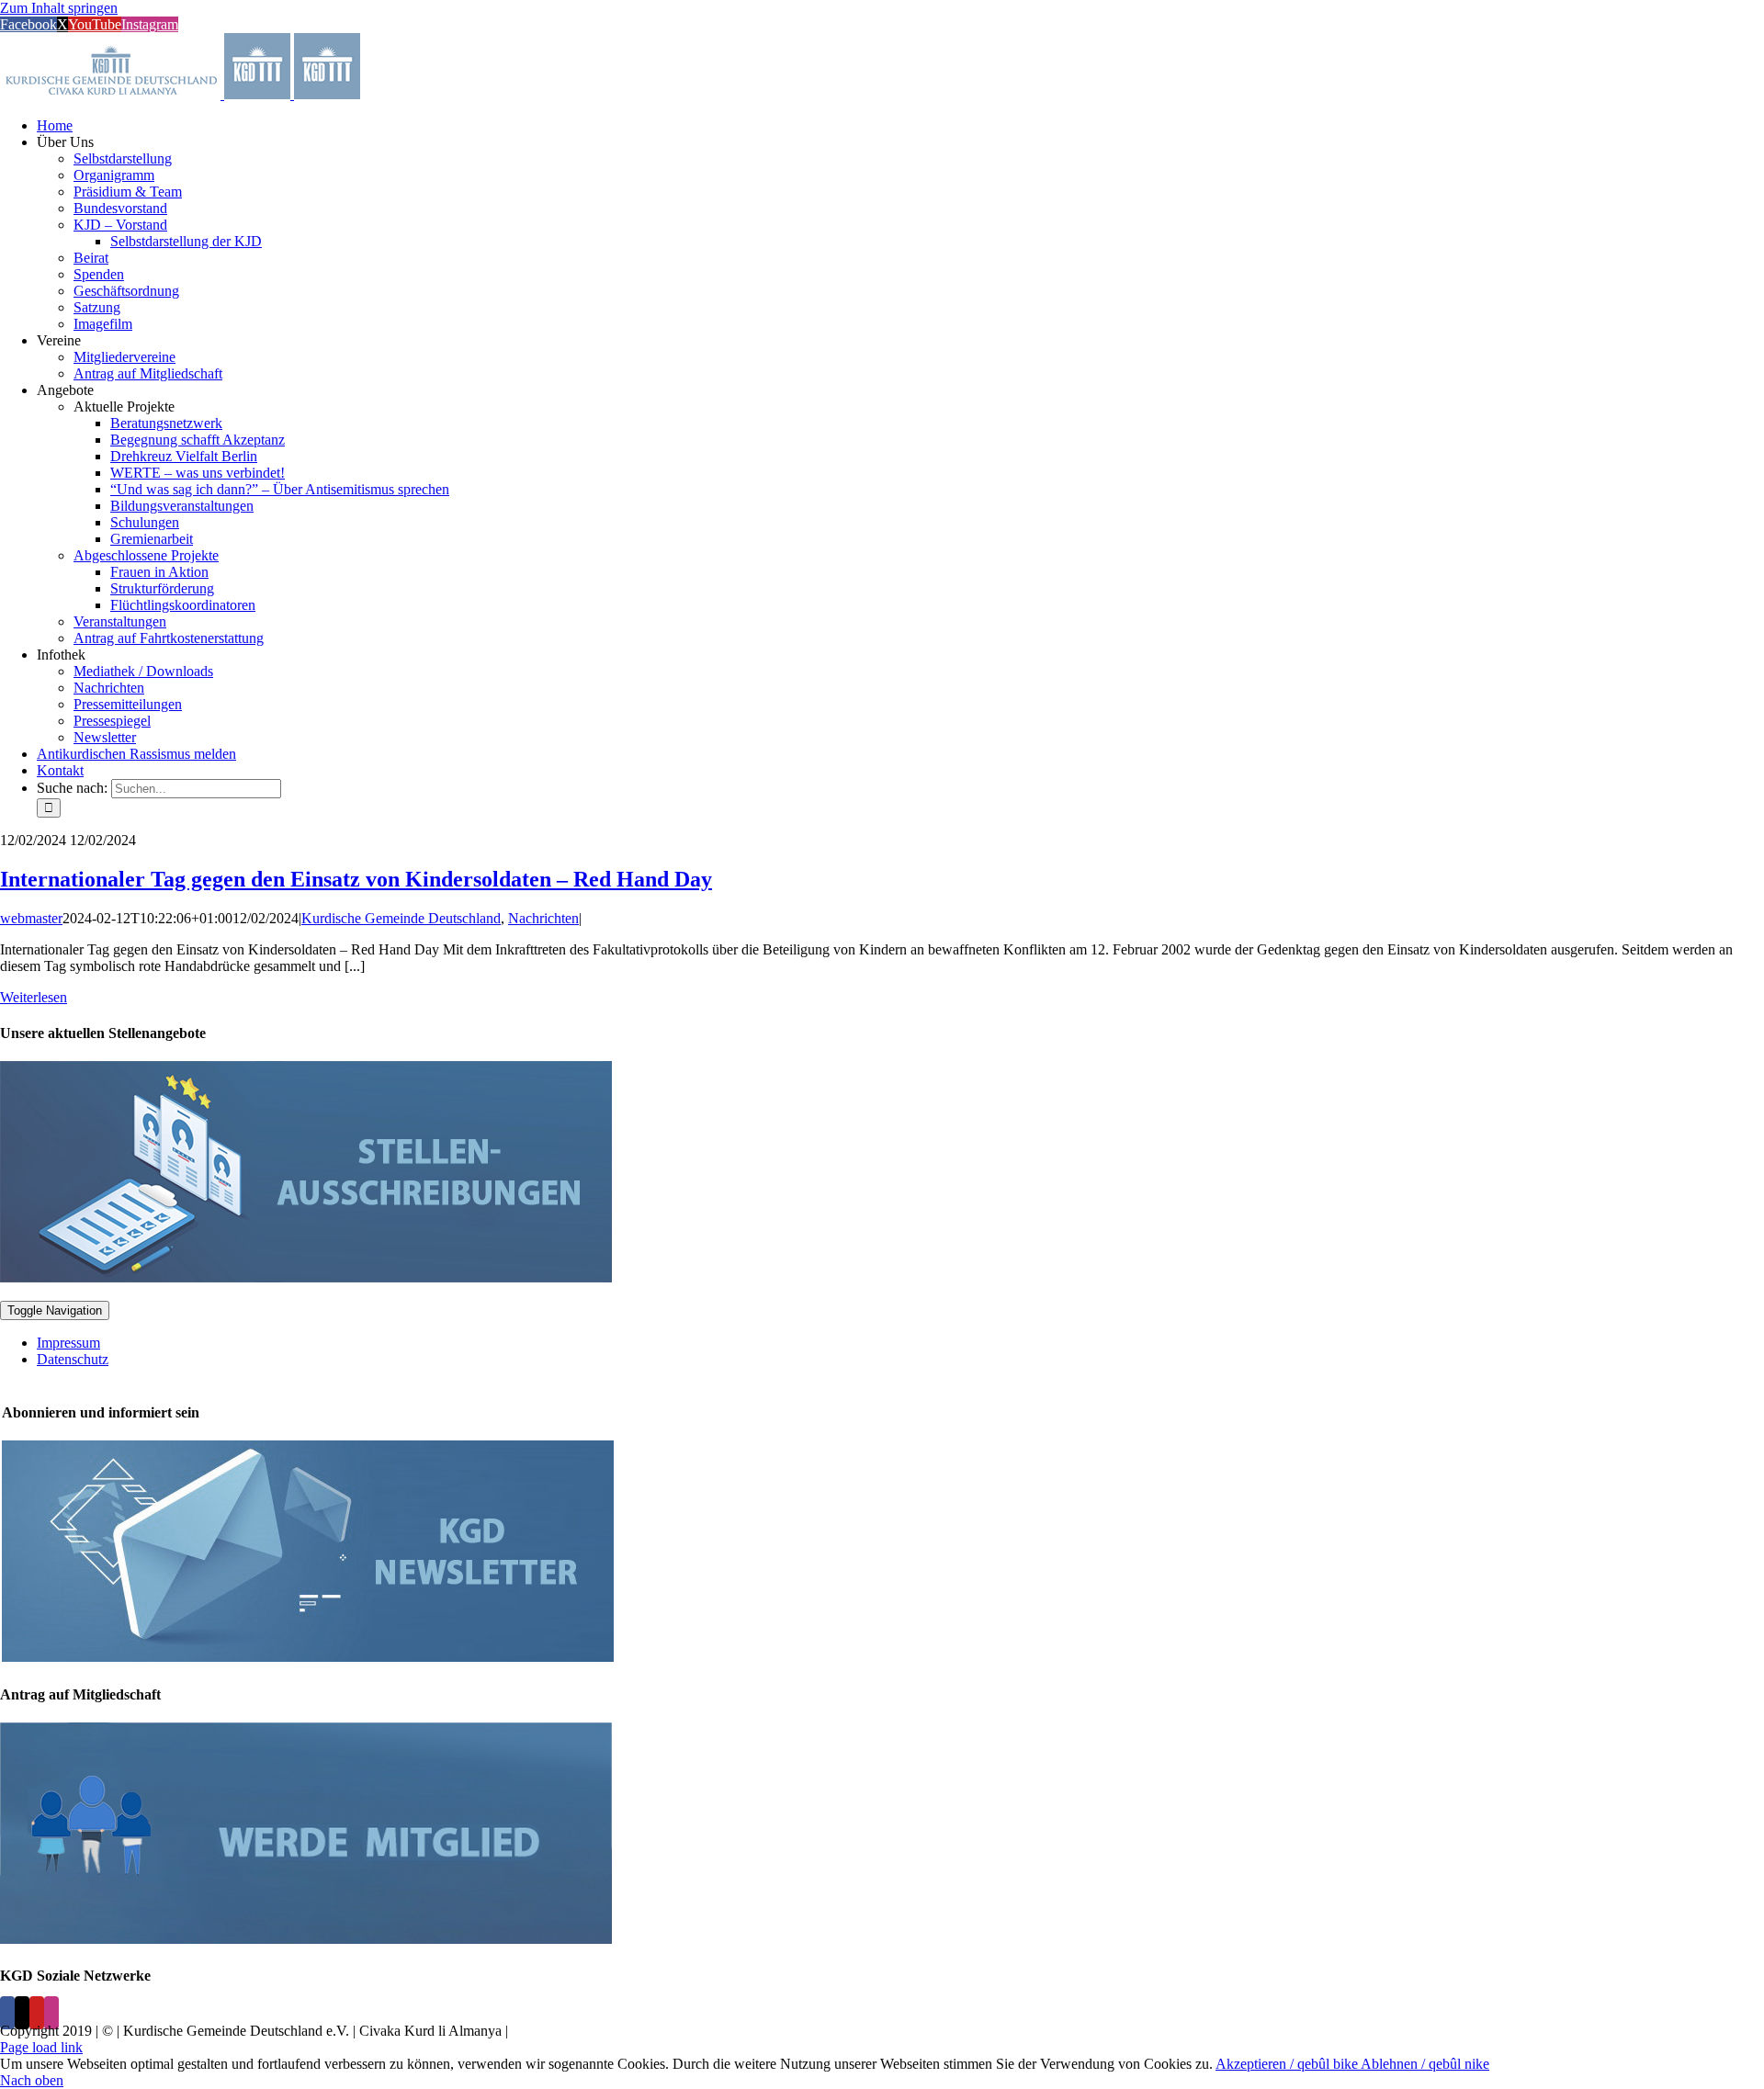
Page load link (41, 2047)
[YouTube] (37, 2013)
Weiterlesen (34, 997)
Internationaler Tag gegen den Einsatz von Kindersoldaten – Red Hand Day (356, 879)
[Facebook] (7, 2013)
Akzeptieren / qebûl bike (1288, 2064)
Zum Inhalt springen (59, 8)
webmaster (31, 918)
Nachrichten (543, 918)
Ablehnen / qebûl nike (1425, 2064)
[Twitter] (22, 2013)
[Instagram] (51, 2013)
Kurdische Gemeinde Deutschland (401, 918)
